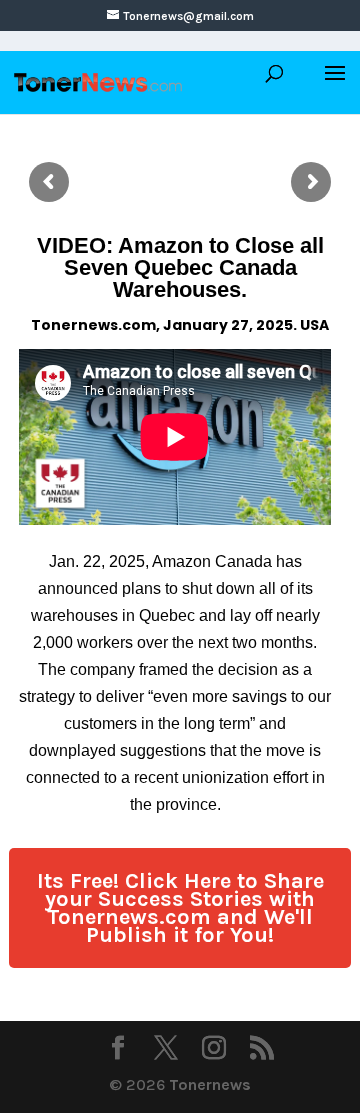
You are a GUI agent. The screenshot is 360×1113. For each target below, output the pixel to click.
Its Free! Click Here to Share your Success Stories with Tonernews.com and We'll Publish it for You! (180, 908)
